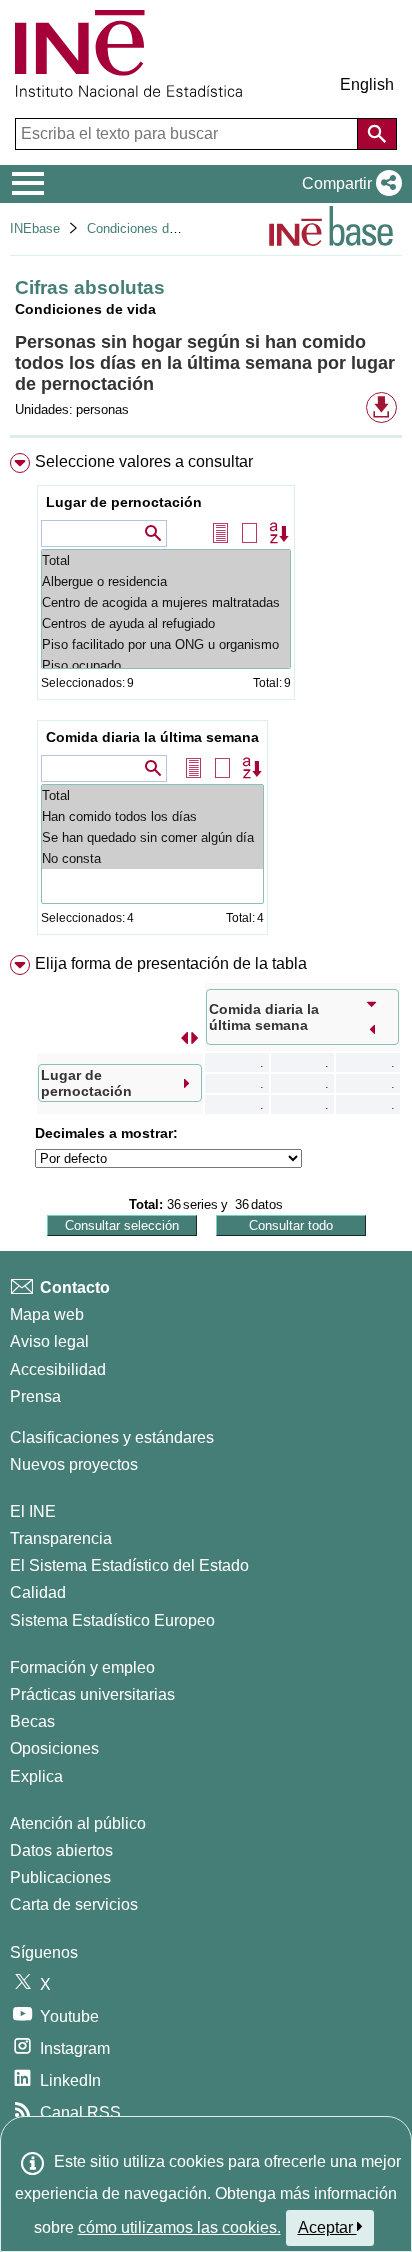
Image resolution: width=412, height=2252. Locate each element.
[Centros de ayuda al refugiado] (166, 623)
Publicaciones (60, 1877)
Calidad (38, 1592)
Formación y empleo (82, 1667)
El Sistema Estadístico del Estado (129, 1565)
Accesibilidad (58, 1369)
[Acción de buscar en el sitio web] (377, 134)
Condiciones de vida (145, 228)
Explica (36, 1776)
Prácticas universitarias (92, 1694)
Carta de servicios (74, 1904)
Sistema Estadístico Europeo (112, 1620)
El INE (33, 1511)
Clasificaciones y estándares (112, 1437)
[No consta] (152, 858)
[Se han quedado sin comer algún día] (152, 837)
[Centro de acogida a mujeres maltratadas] (166, 602)
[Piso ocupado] (166, 665)
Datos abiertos (61, 1850)
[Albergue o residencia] (166, 581)
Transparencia (61, 1538)
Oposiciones (54, 1748)
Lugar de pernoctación (124, 502)
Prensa (35, 1396)
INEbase (35, 228)
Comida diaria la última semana (152, 737)
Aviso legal (49, 1341)
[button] (348, 184)
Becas (32, 1721)
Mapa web (47, 1314)
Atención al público (78, 1823)
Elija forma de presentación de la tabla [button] (171, 963)
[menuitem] (206, 698)
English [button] (367, 84)
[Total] (166, 560)
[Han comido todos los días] (152, 816)
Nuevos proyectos (74, 1464)
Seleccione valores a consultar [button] (144, 461)
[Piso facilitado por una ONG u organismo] (166, 644)
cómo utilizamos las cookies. (179, 2227)
